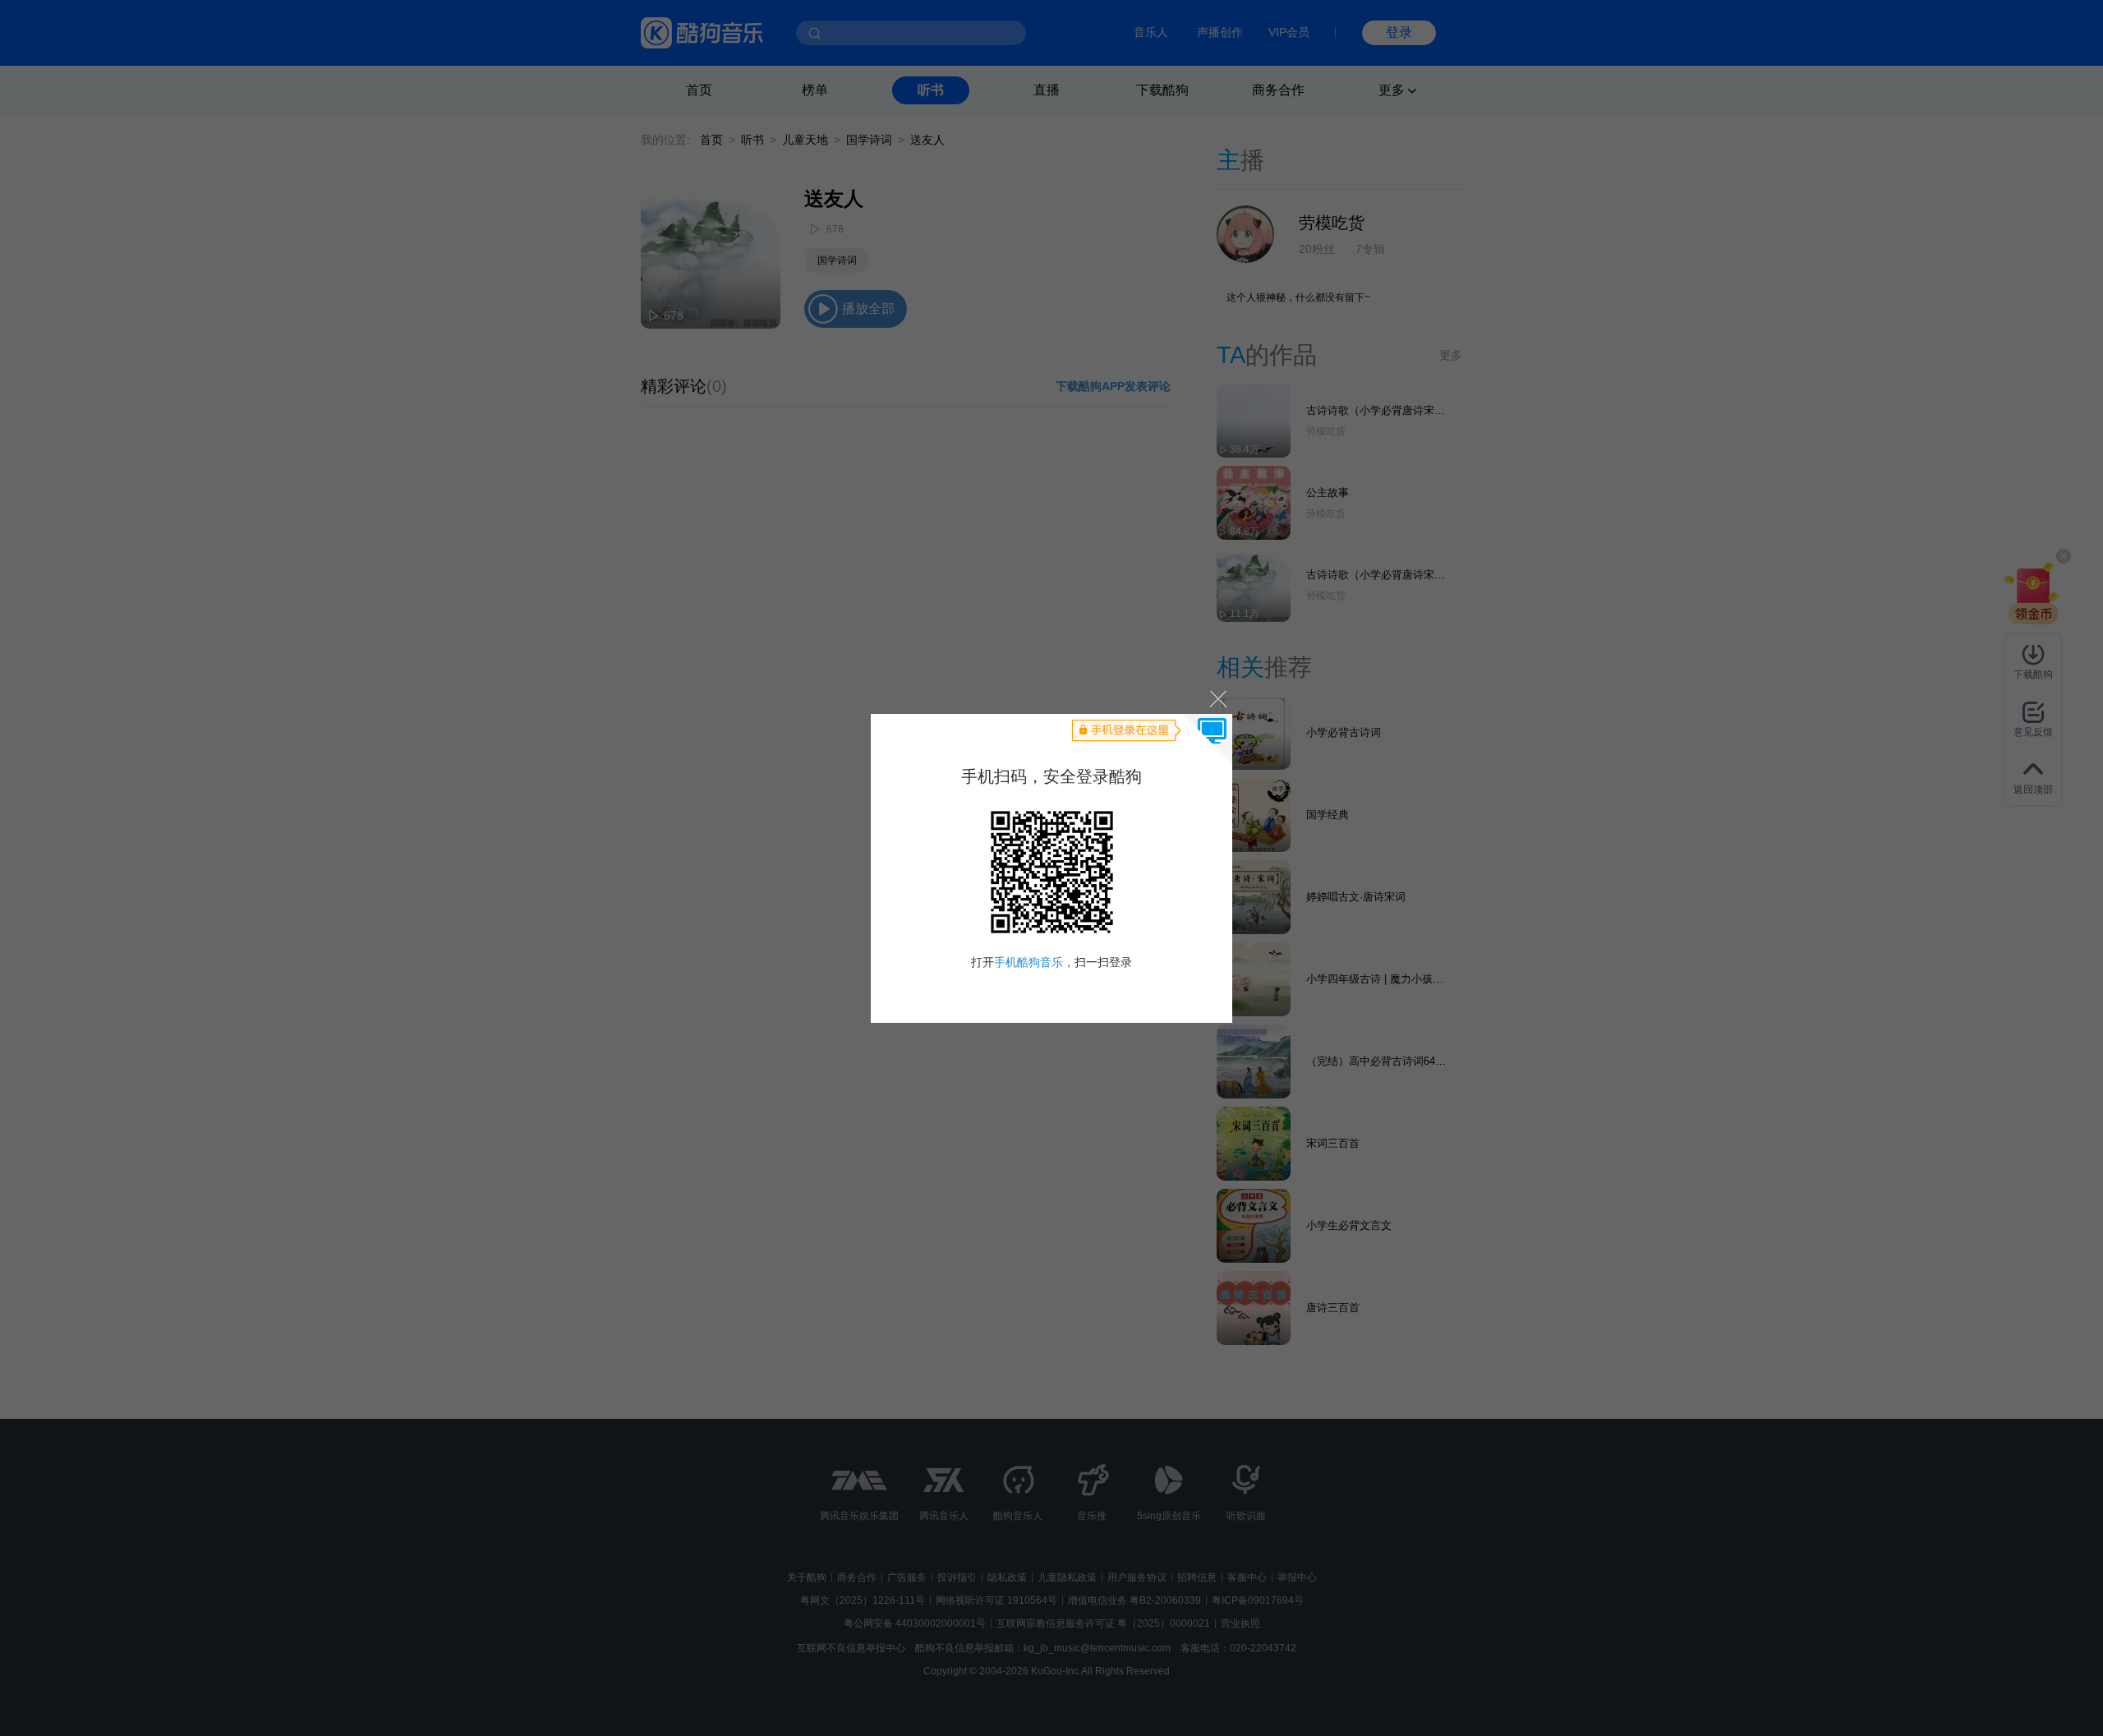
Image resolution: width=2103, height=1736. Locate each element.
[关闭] (1217, 699)
